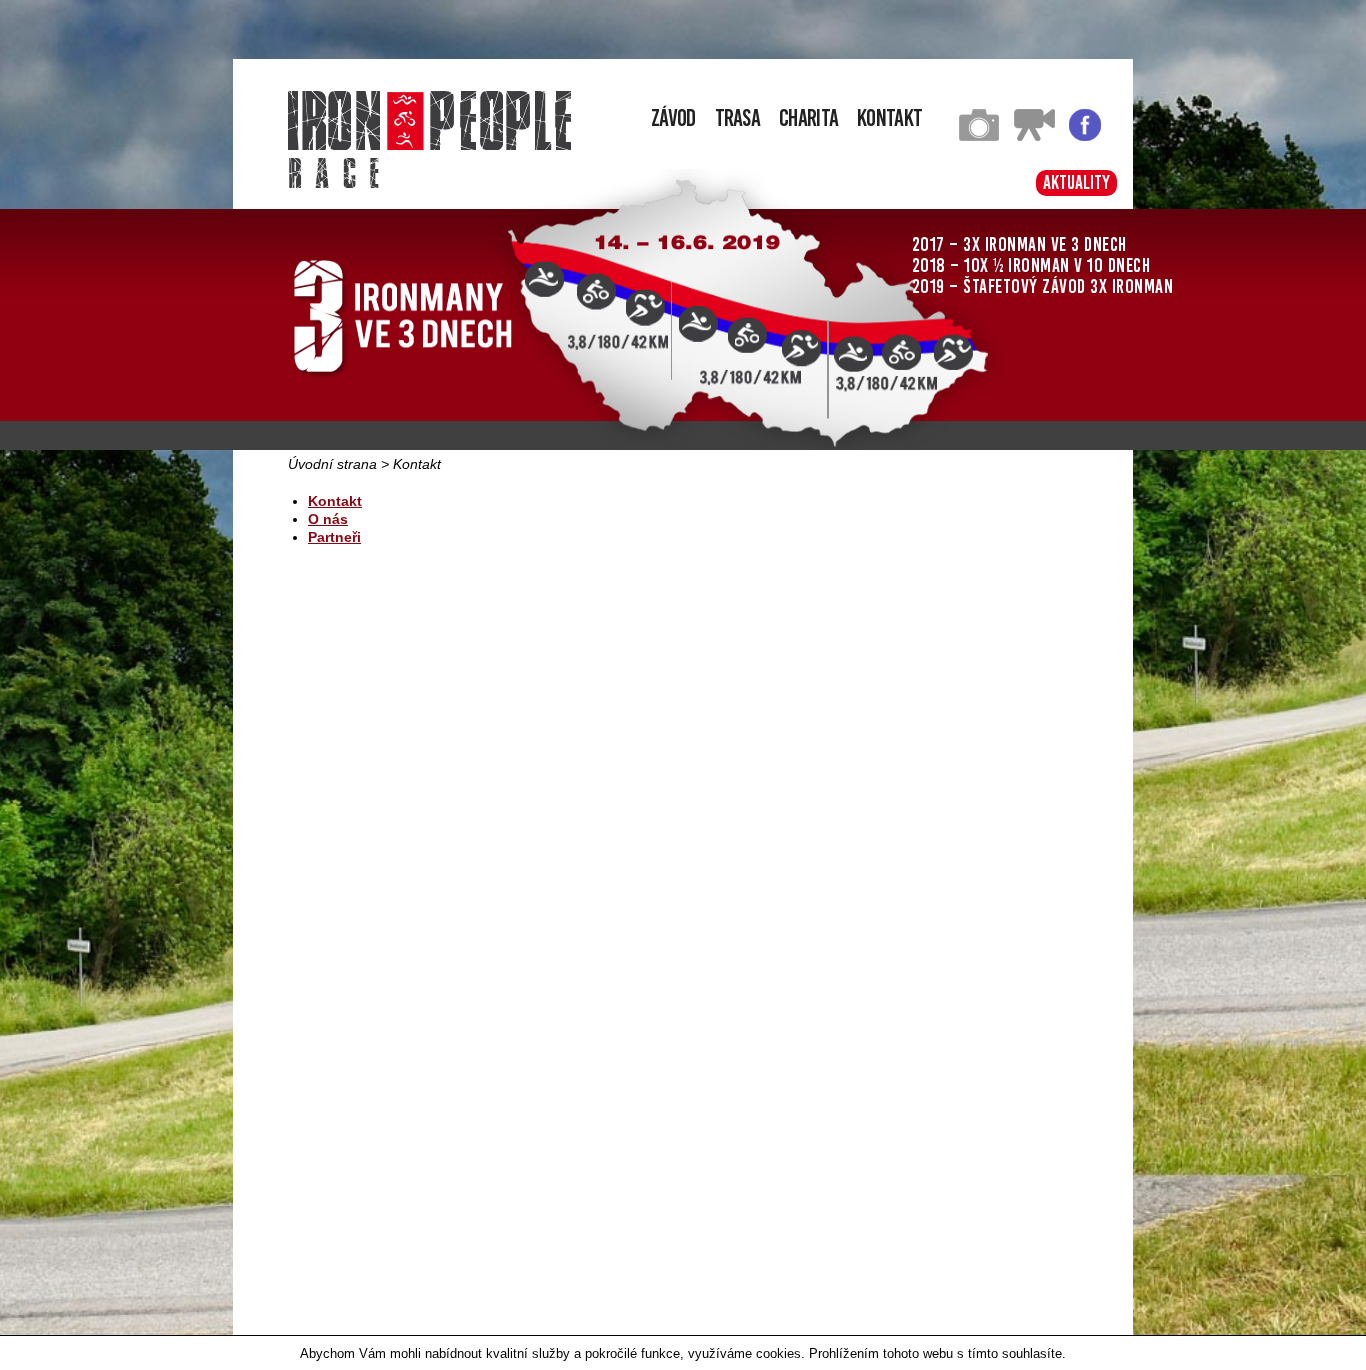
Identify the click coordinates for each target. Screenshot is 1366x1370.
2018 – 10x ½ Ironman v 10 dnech (1031, 265)
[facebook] (1085, 136)
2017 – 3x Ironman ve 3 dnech (1019, 244)
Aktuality (1076, 182)
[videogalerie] (1034, 136)
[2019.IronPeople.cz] (429, 120)
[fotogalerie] (979, 136)
